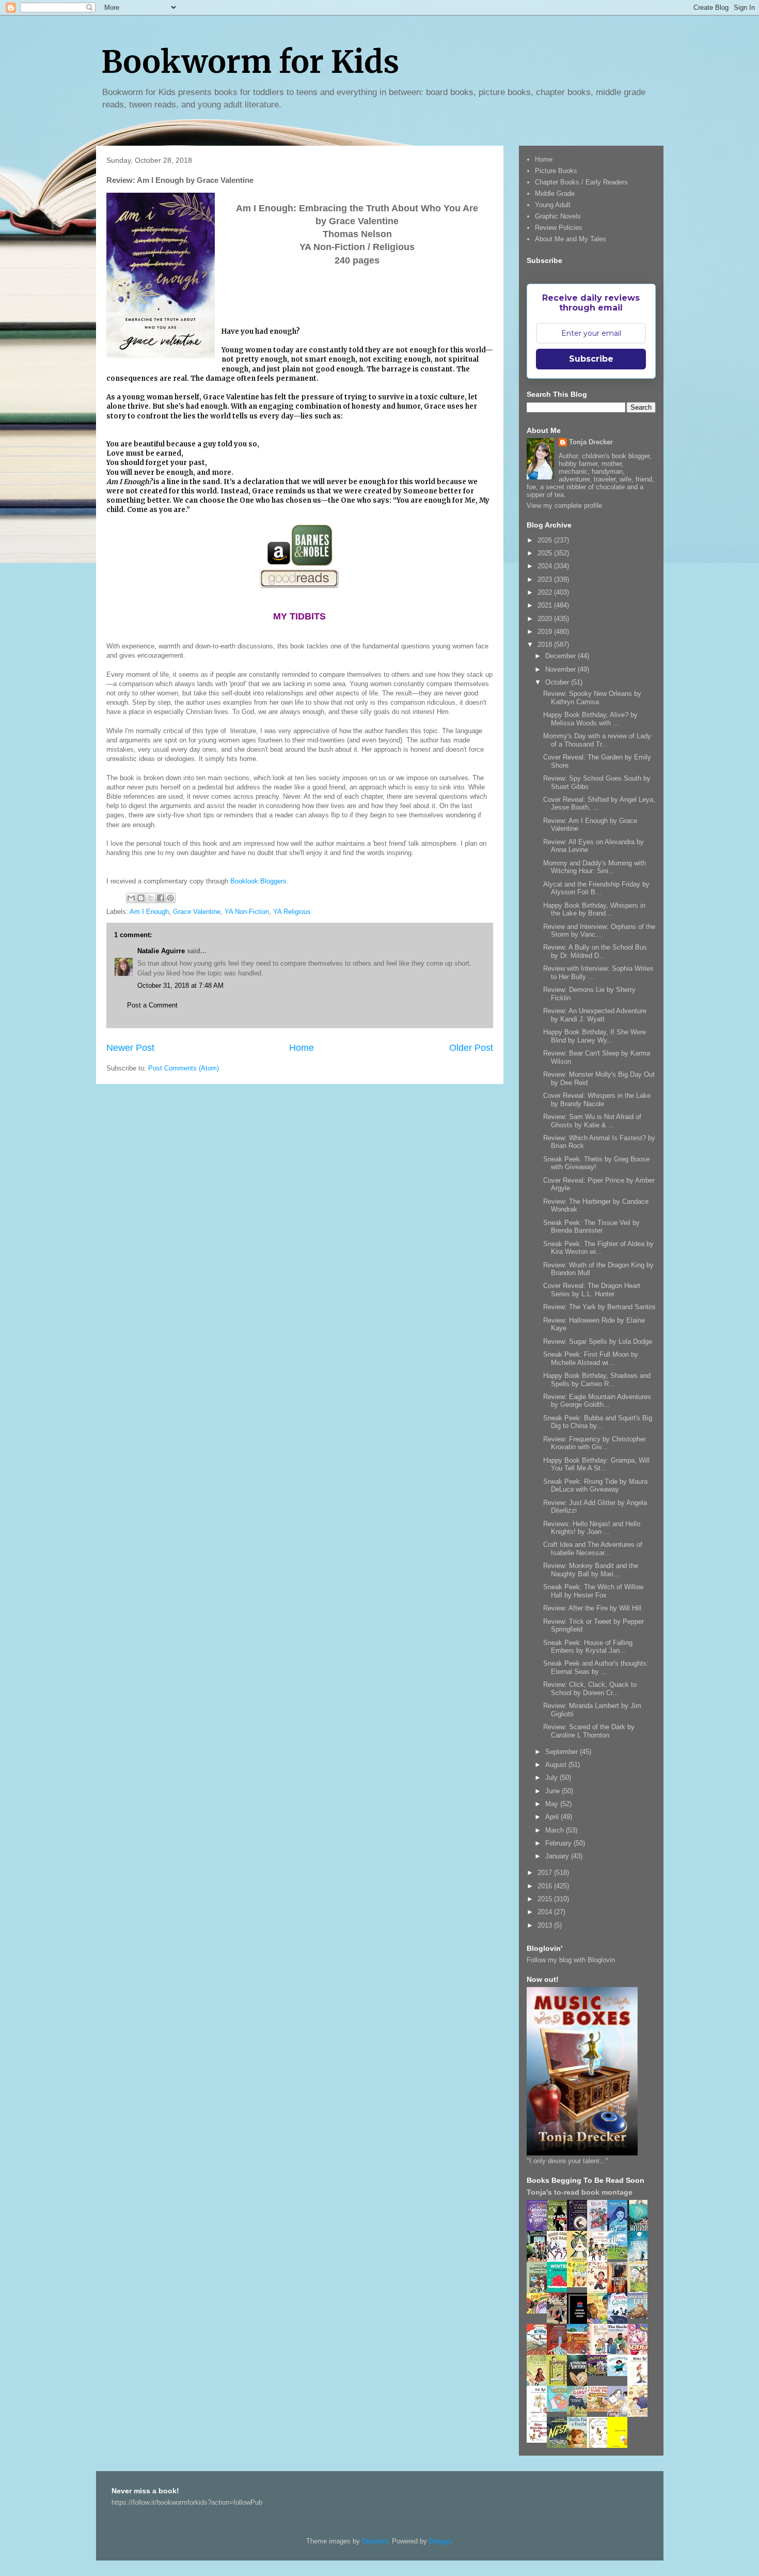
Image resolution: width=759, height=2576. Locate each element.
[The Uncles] (620, 2353)
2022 (546, 592)
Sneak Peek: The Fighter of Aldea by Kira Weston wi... (598, 1248)
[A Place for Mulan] (600, 2291)
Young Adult (553, 205)
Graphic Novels (558, 216)
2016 (546, 1886)
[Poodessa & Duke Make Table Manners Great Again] (540, 2440)
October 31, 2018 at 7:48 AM (180, 986)
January (558, 1856)
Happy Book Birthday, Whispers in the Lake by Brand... (594, 910)
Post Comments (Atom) (184, 1068)
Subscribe (591, 359)
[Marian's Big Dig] (620, 2257)
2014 (546, 1912)
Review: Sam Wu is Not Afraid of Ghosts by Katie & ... (592, 1121)
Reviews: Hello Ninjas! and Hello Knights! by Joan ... (592, 1528)
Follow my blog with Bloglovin (571, 1960)
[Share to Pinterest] (170, 898)
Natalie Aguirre (161, 951)
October (558, 682)
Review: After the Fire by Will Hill (592, 1608)
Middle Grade (555, 193)
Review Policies (559, 228)
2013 (546, 1925)
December (562, 656)
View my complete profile (564, 506)
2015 (546, 1899)
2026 (546, 540)
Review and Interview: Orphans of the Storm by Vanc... (599, 931)
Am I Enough (149, 912)
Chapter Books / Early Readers (581, 182)
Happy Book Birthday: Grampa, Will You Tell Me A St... (596, 1464)
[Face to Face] (600, 2322)
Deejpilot (375, 2541)
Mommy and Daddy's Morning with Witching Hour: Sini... (595, 867)
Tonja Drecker (591, 442)
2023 (546, 579)
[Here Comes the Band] (560, 2260)
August (557, 1765)
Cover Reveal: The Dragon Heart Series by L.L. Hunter (592, 1290)
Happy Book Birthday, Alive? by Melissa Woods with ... (590, 719)
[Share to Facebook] (161, 898)
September (563, 1752)
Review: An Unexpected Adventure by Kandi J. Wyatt (595, 1015)
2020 (546, 619)
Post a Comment (152, 1005)
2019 (546, 632)
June (554, 1791)
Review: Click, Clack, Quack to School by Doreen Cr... (590, 1689)
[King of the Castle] (560, 2384)
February (559, 1843)
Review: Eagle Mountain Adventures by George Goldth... (597, 1401)
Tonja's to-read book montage (580, 2192)
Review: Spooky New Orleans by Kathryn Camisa (592, 698)
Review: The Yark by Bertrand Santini (599, 1307)
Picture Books (556, 171)
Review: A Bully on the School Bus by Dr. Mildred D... (595, 951)
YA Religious (292, 912)
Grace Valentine (197, 912)
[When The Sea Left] (640, 2316)
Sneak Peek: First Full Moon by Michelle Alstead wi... (591, 1359)
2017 (546, 1873)
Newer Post (130, 1048)
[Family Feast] (580, 2285)
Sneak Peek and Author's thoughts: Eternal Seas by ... (596, 1667)
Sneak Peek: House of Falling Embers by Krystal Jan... (588, 1647)
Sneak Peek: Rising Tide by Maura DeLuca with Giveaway (595, 1486)
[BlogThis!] (141, 898)
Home (302, 1048)
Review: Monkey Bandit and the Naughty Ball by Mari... (591, 1570)
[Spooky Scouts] (600, 2373)
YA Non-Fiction (247, 912)
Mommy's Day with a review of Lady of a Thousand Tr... (597, 740)
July (552, 1778)
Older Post (471, 1048)
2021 (546, 605)
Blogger (440, 2541)
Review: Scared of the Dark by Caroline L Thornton (589, 1731)
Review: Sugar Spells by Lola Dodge (598, 1341)
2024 (546, 566)
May (553, 1804)
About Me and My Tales (571, 239)
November (562, 669)
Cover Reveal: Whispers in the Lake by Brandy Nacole (597, 1100)
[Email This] (131, 898)
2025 (546, 553)
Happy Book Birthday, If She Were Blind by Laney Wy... (595, 1036)
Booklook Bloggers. (259, 881)
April (553, 1817)
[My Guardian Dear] (560, 2409)
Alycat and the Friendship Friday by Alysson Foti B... (596, 888)
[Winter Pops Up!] (560, 2290)
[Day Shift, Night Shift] (540, 2311)
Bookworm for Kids (250, 62)
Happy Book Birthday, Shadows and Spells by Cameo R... (597, 1380)
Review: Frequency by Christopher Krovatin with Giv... (595, 1443)
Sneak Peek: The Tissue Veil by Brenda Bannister (591, 1227)
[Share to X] (151, 898)
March (556, 1830)
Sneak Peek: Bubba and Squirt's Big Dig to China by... (598, 1422)
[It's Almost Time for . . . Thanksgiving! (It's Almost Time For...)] (600, 2409)
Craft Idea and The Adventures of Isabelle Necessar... (593, 1549)
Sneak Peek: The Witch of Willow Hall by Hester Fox (593, 1591)
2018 (546, 645)
